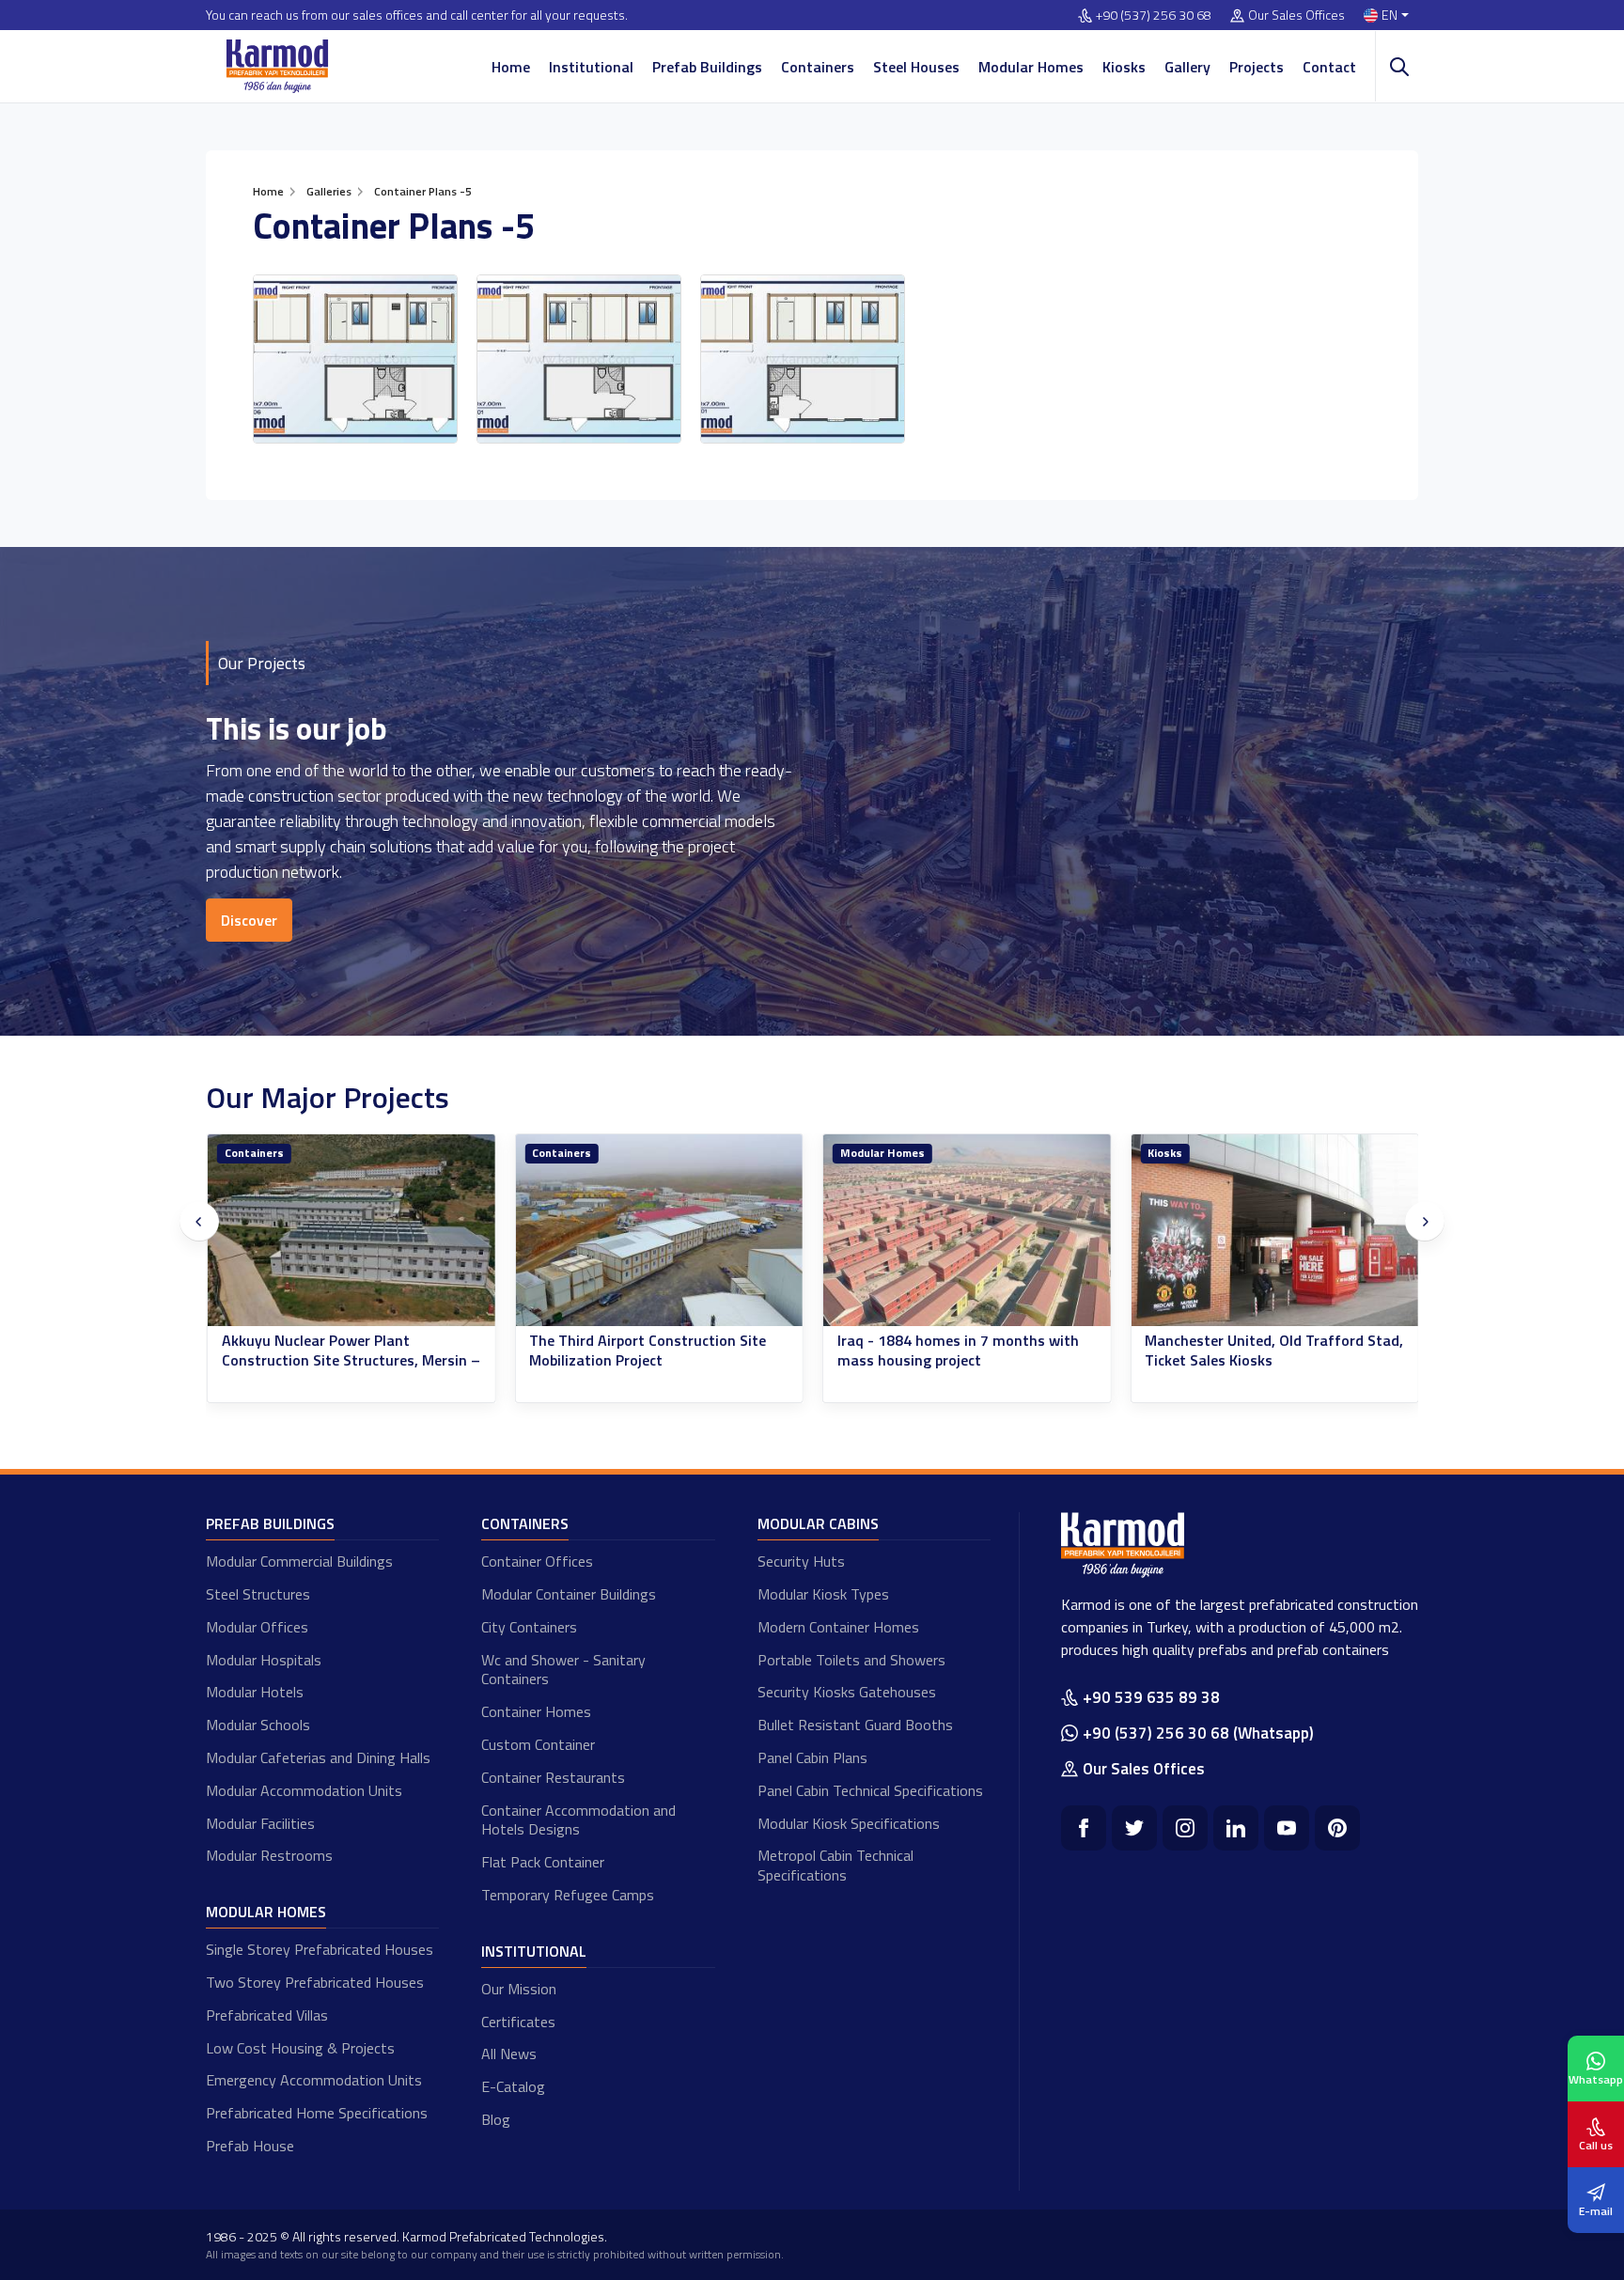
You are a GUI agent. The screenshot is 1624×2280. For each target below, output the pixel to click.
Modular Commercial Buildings (299, 1561)
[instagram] (1185, 1828)
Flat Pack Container (543, 1862)
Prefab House (250, 2146)
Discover (249, 920)
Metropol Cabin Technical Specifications (835, 1865)
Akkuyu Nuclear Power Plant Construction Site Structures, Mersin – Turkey (350, 1360)
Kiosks (1124, 67)
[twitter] (1134, 1828)
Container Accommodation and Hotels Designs (578, 1820)
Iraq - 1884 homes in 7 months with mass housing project (957, 1351)
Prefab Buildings (707, 67)
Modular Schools (258, 1725)
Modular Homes (1031, 67)
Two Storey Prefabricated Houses (315, 1982)
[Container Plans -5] (355, 359)
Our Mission (519, 1989)
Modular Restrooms (269, 1855)
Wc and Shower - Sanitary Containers (563, 1670)
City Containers (529, 1627)
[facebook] (1084, 1828)
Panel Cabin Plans (812, 1757)
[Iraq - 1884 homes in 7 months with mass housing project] (966, 1231)
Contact (1329, 67)
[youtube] (1287, 1828)
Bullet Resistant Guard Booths (855, 1725)
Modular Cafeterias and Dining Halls (318, 1757)
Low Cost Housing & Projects (300, 2048)
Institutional (591, 67)
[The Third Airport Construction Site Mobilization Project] (659, 1231)
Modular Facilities (260, 1823)
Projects (1257, 67)
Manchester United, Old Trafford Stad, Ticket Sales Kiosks (1274, 1351)
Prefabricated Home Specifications (317, 2113)
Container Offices (537, 1561)
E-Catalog (513, 2086)
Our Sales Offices (1296, 16)
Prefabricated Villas (267, 2015)
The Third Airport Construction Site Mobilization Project (648, 1351)
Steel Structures (258, 1594)
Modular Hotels (255, 1692)
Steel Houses (916, 67)
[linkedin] (1236, 1828)
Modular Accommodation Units (304, 1790)
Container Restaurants (553, 1777)
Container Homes (536, 1711)
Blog (496, 2119)
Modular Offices (257, 1627)
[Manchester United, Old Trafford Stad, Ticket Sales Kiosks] (1274, 1231)
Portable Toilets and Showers (851, 1660)
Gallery (1187, 67)
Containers (818, 67)
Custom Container (538, 1744)
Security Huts (801, 1561)
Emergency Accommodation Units (314, 2080)
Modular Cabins (818, 1523)
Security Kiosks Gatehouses (847, 1692)
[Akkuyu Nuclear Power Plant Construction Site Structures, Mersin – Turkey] (351, 1231)
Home (511, 67)
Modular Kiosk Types (823, 1594)
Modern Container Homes (838, 1627)
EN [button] (1390, 16)
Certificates (518, 2022)
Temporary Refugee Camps (568, 1895)
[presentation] (199, 1222)
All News (509, 2054)
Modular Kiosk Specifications (849, 1823)
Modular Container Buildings (569, 1594)
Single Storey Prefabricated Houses (320, 1949)
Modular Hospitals (264, 1660)
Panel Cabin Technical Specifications (870, 1790)
